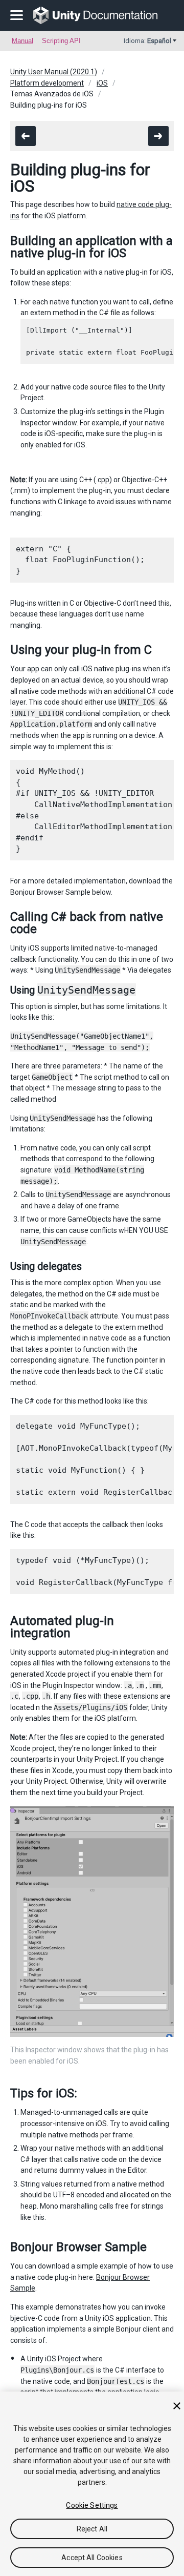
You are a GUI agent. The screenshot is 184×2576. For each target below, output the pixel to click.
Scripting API (61, 41)
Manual (22, 41)
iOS (102, 83)
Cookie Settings (92, 2505)
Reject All (92, 2529)
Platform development (47, 83)
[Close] (177, 2406)
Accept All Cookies (92, 2558)
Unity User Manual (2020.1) (54, 72)
